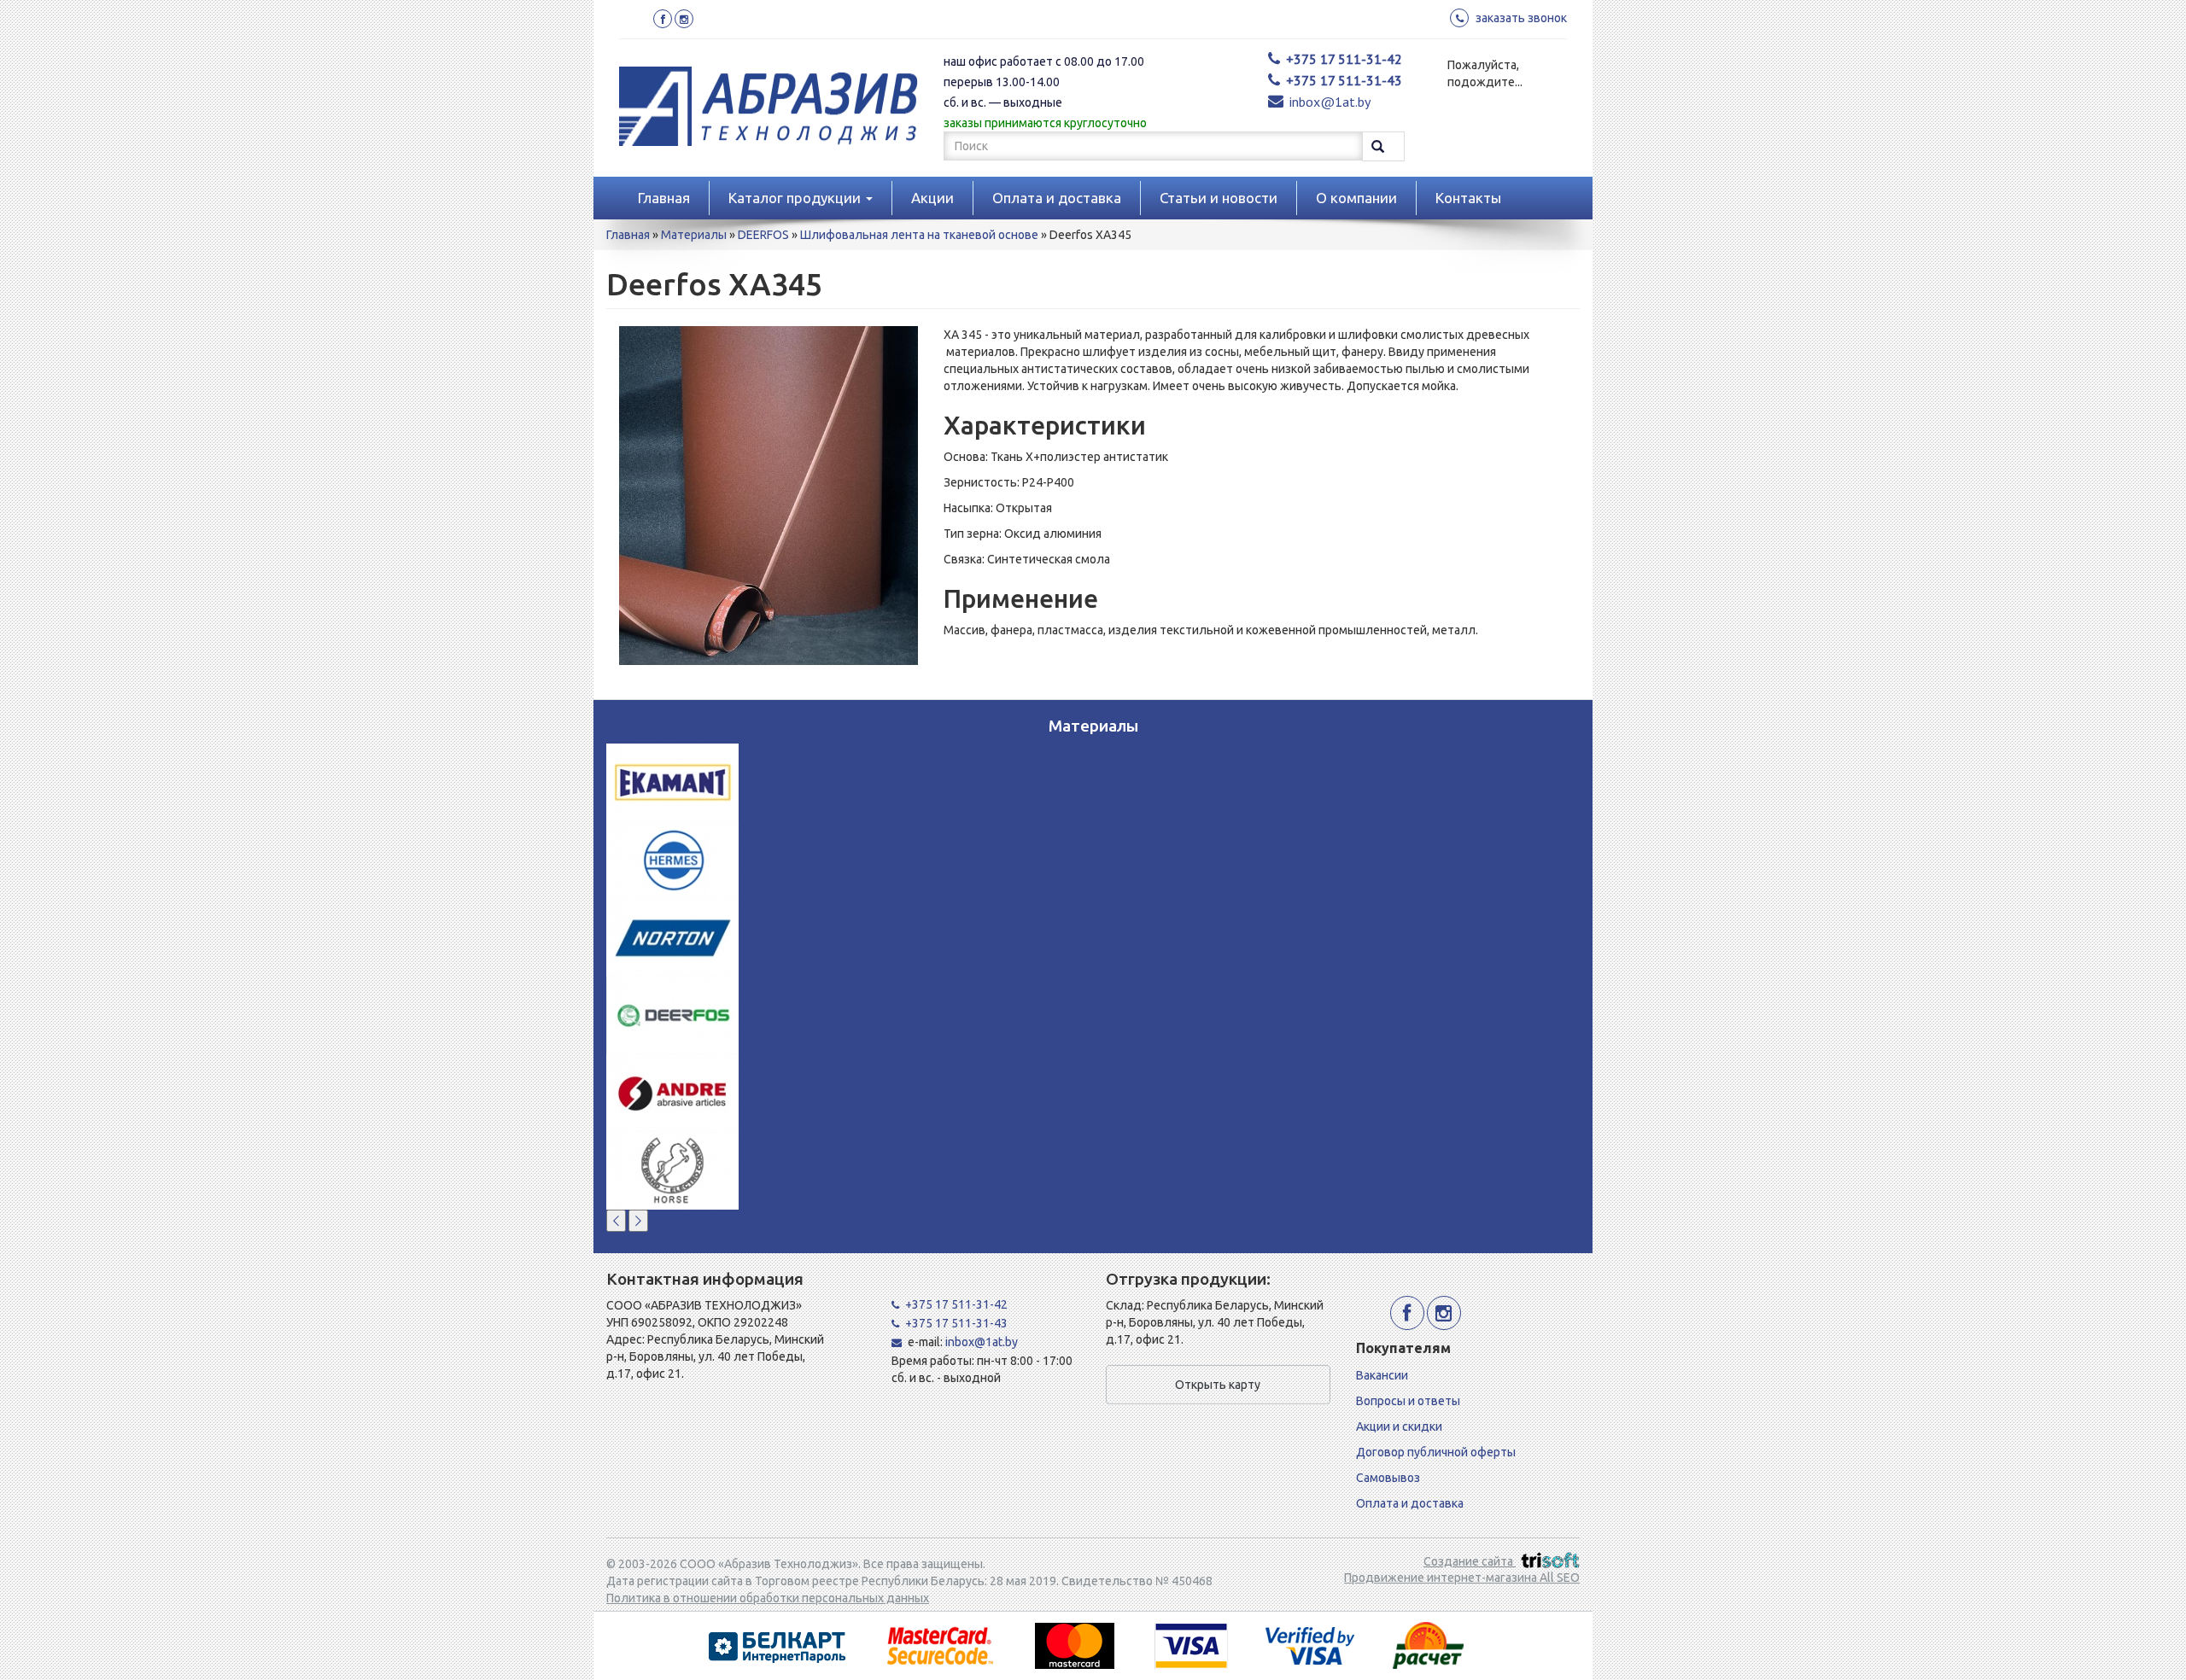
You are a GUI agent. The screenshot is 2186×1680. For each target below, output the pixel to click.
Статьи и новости (1219, 198)
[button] (616, 1221)
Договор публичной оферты (1436, 1452)
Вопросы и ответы (1408, 1401)
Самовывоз (1388, 1478)
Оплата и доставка (1057, 198)
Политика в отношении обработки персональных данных (768, 1598)
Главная (664, 198)
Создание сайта (1470, 1561)
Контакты (1468, 198)
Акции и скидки (1399, 1426)
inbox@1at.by (1330, 102)
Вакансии (1382, 1375)
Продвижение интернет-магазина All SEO (1462, 1578)
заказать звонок (1521, 18)
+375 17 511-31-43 (1344, 80)
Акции (932, 198)
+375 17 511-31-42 (1344, 59)
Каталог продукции (796, 198)
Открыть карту (1218, 1385)
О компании (1356, 198)
